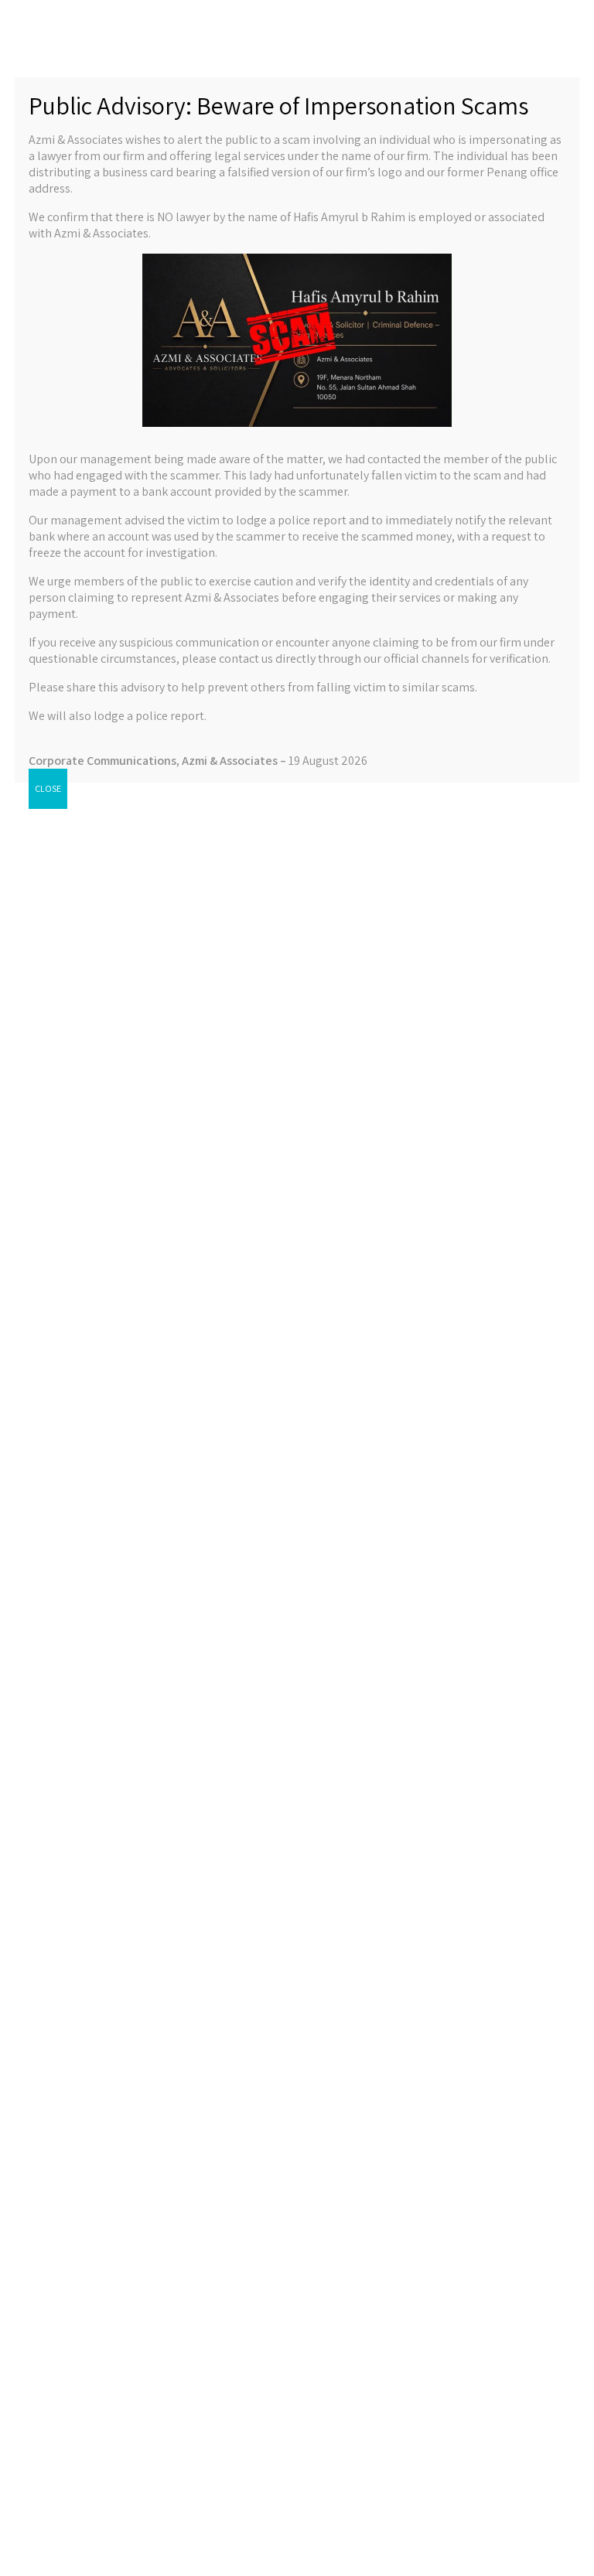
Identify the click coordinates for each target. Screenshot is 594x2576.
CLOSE (48, 788)
